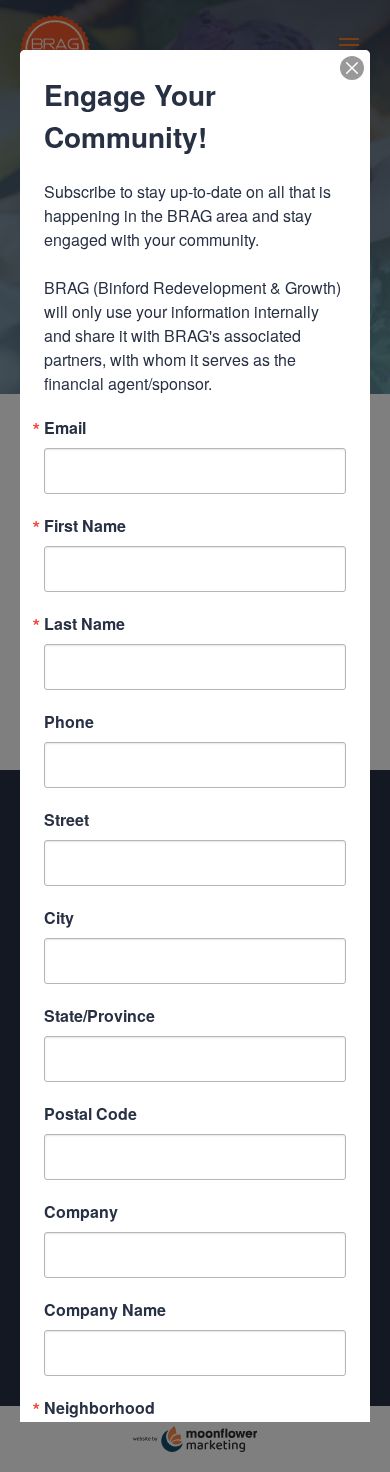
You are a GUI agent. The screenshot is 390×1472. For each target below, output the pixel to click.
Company (81, 1212)
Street (66, 820)
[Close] (352, 68)
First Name (85, 526)
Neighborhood (99, 1408)
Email (65, 428)
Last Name (84, 624)
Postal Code (90, 1114)
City (59, 918)
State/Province (99, 1016)
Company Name (105, 1310)
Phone (69, 722)
